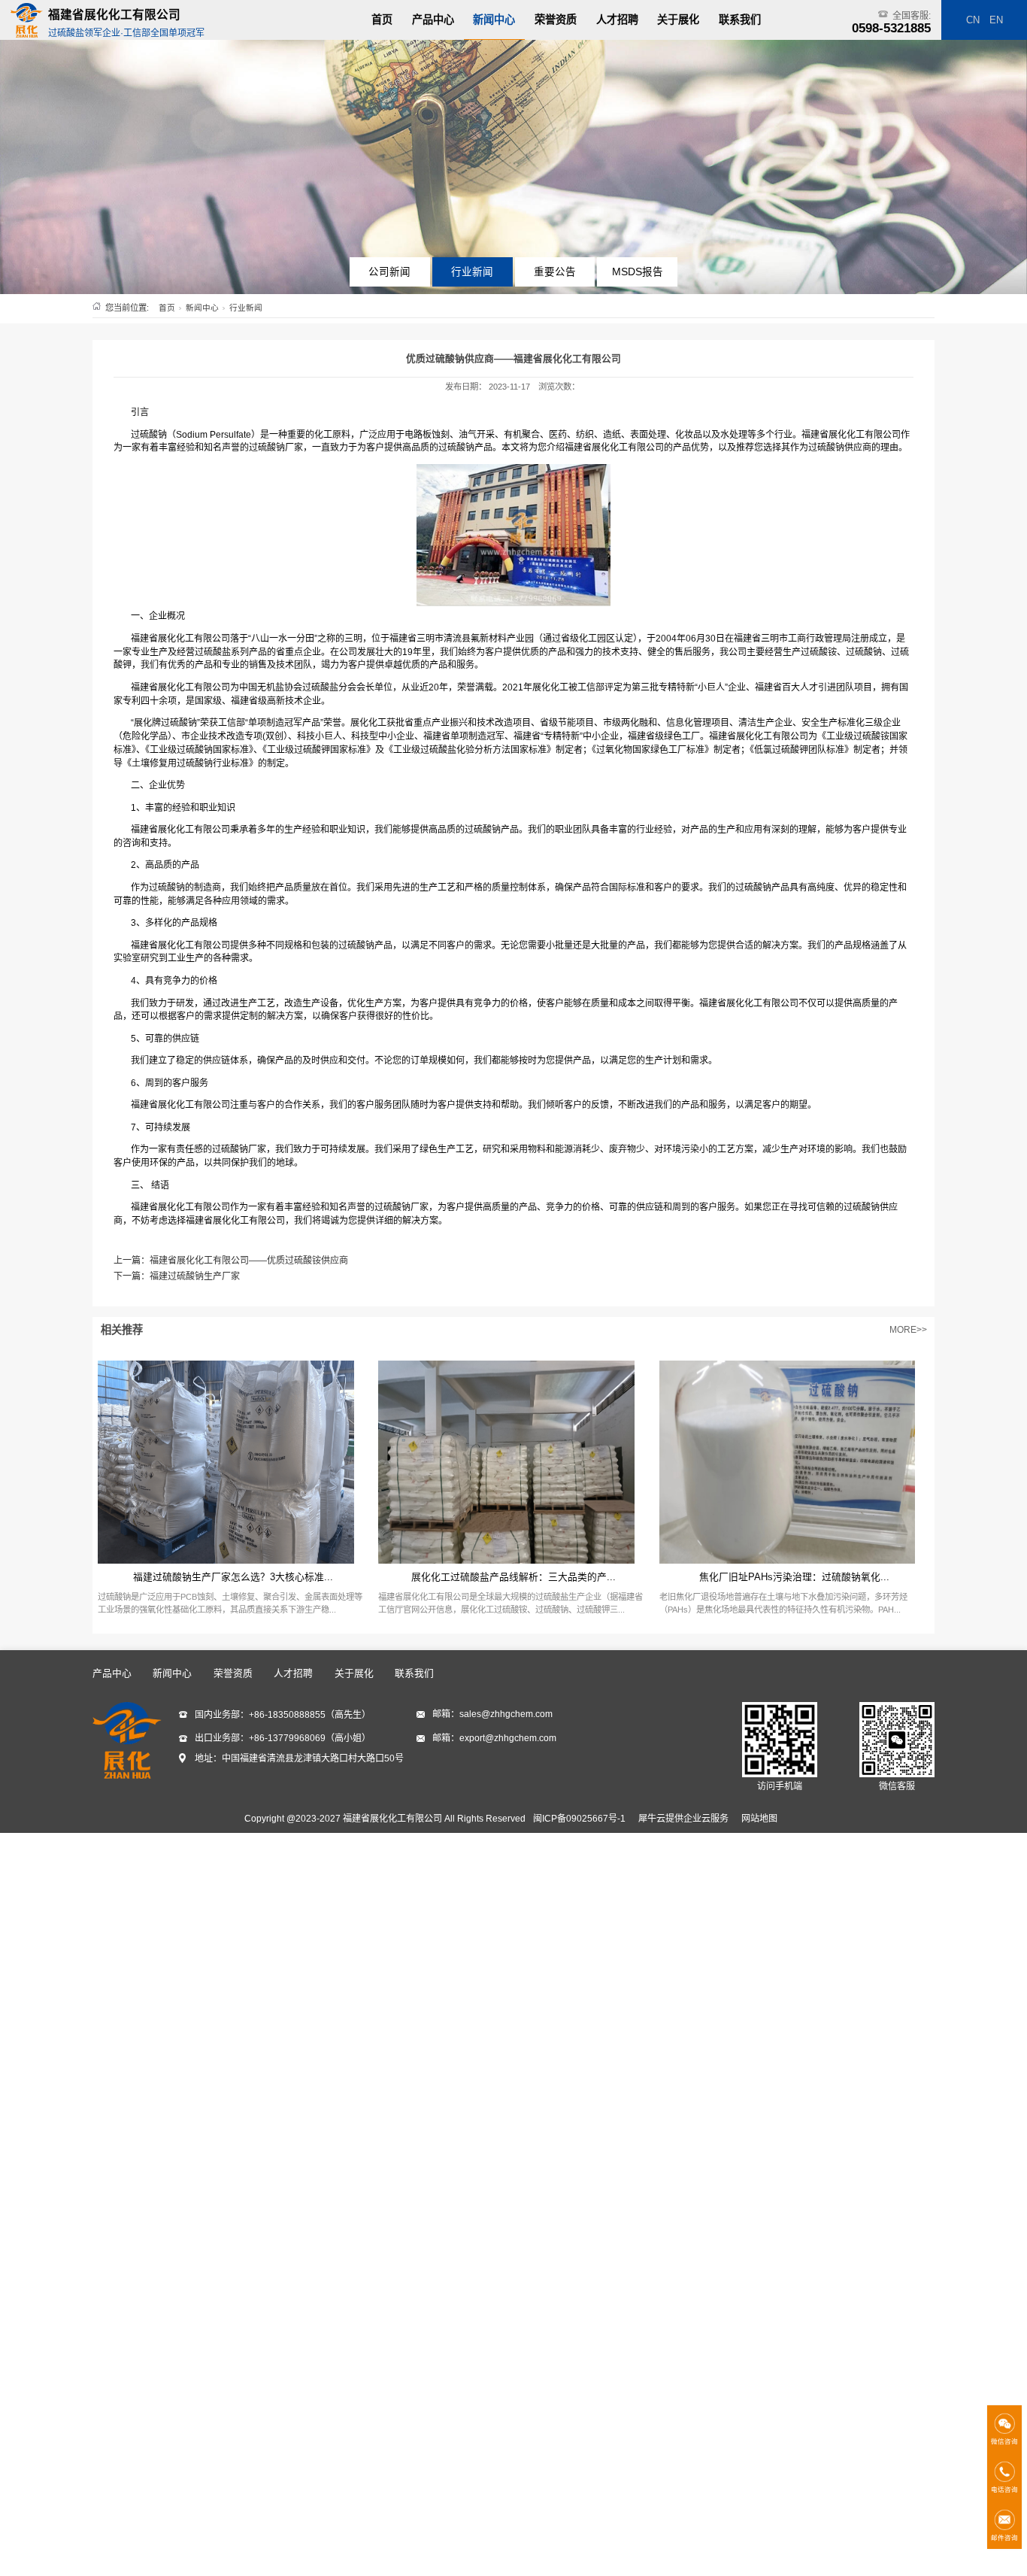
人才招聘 (617, 20)
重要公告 (555, 272)
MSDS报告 (638, 272)
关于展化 (678, 20)
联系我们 (740, 20)
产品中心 (433, 20)
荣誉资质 (556, 20)
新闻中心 (494, 20)
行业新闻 (472, 272)
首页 (382, 20)
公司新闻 (389, 272)
